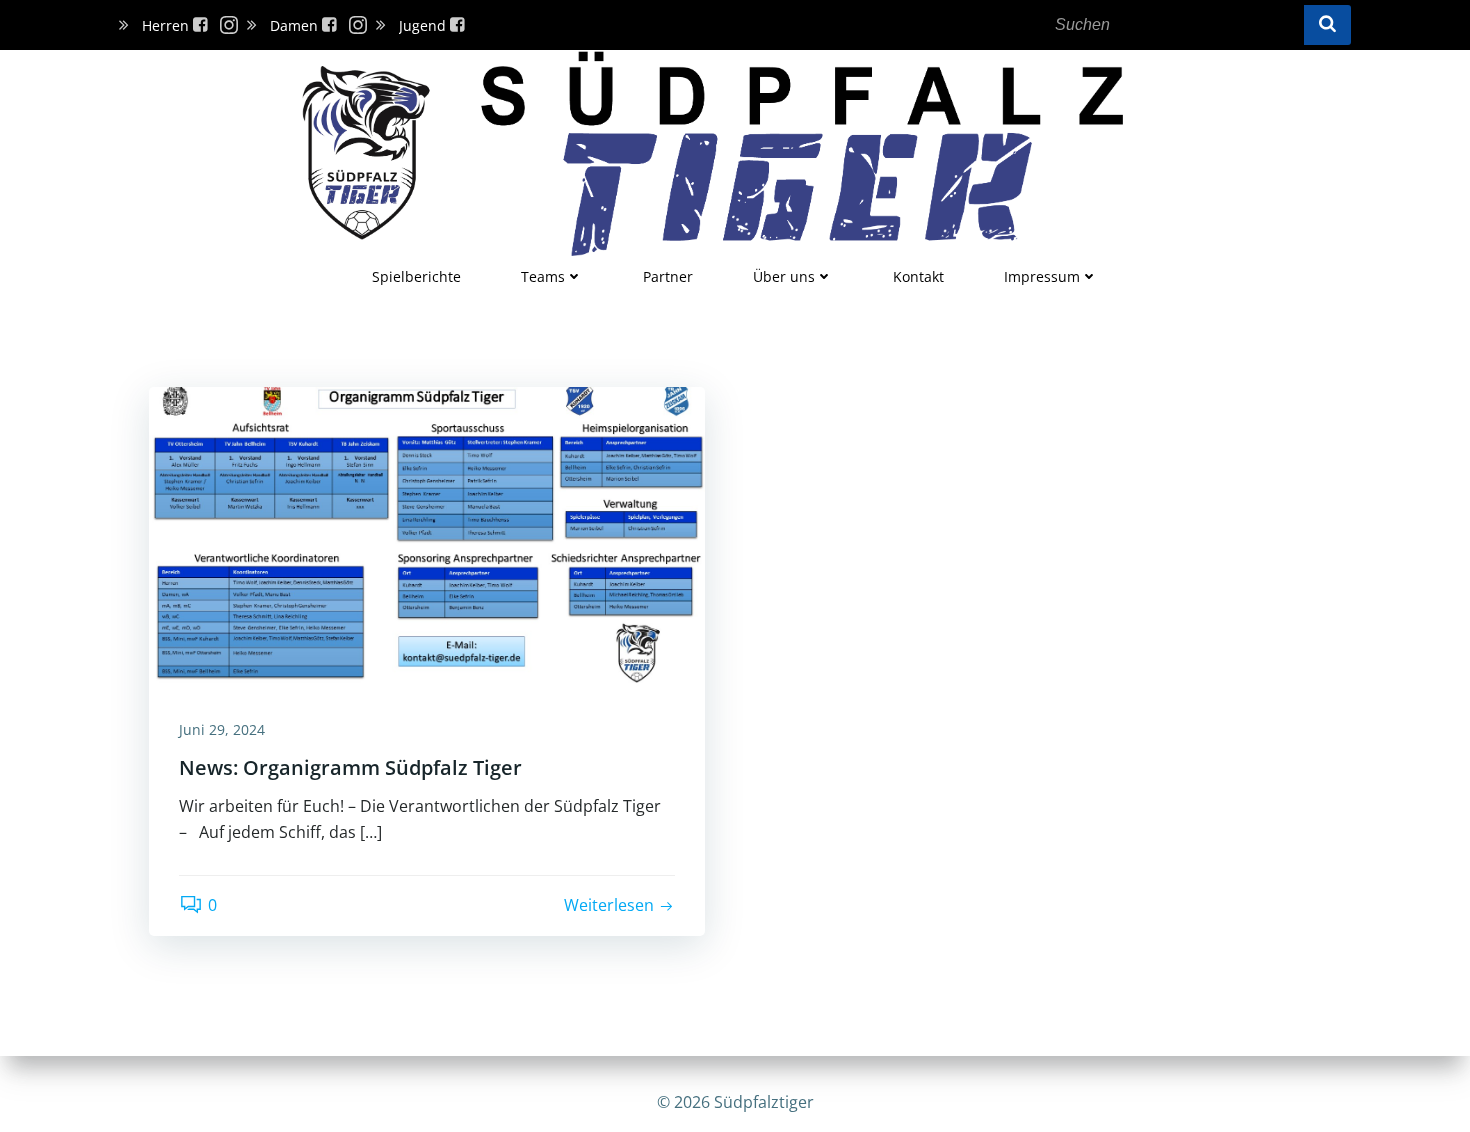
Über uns (784, 276)
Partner (668, 276)
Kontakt (918, 276)
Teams (543, 276)
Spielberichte (416, 276)
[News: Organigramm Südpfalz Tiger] (427, 535)
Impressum (1042, 276)
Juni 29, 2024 (222, 729)
